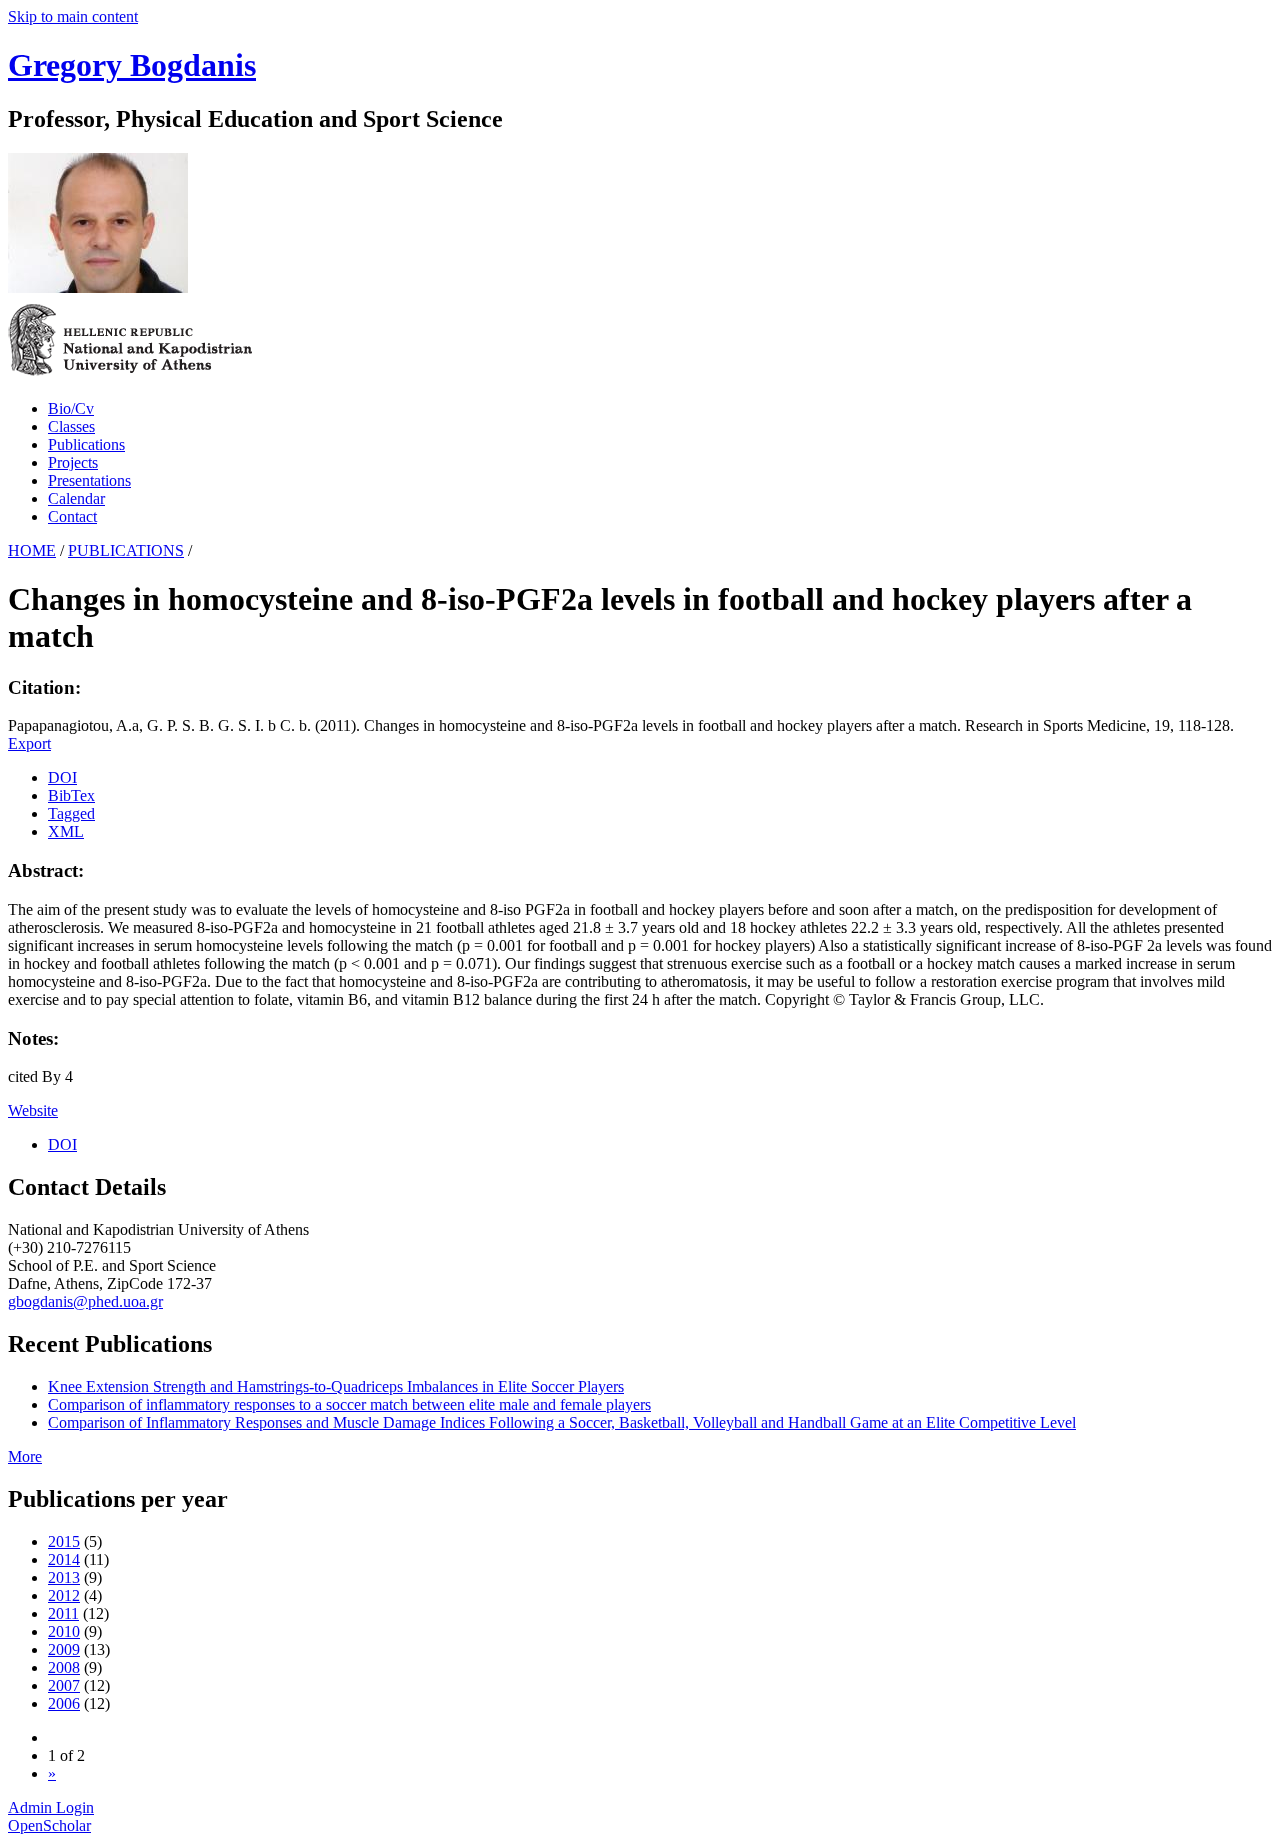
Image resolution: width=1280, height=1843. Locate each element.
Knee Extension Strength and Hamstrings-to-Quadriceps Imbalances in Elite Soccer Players (336, 1386)
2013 (64, 1577)
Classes (71, 426)
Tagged (71, 813)
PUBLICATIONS (126, 550)
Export (29, 743)
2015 (64, 1541)
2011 (63, 1613)
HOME (32, 550)
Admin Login (51, 1807)
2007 (64, 1685)
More (25, 1456)
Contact (72, 516)
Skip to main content (73, 16)
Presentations (89, 480)
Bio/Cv (71, 408)
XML (66, 831)
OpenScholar (49, 1825)
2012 (64, 1595)
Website (33, 1110)
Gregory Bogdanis (132, 65)
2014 (64, 1559)
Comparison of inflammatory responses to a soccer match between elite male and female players (349, 1404)
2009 (64, 1649)
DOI (62, 777)
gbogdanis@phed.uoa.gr (85, 1301)
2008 (64, 1667)
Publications (86, 444)
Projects (73, 462)
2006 (64, 1703)
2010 (64, 1631)
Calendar (76, 498)
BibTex (71, 795)
